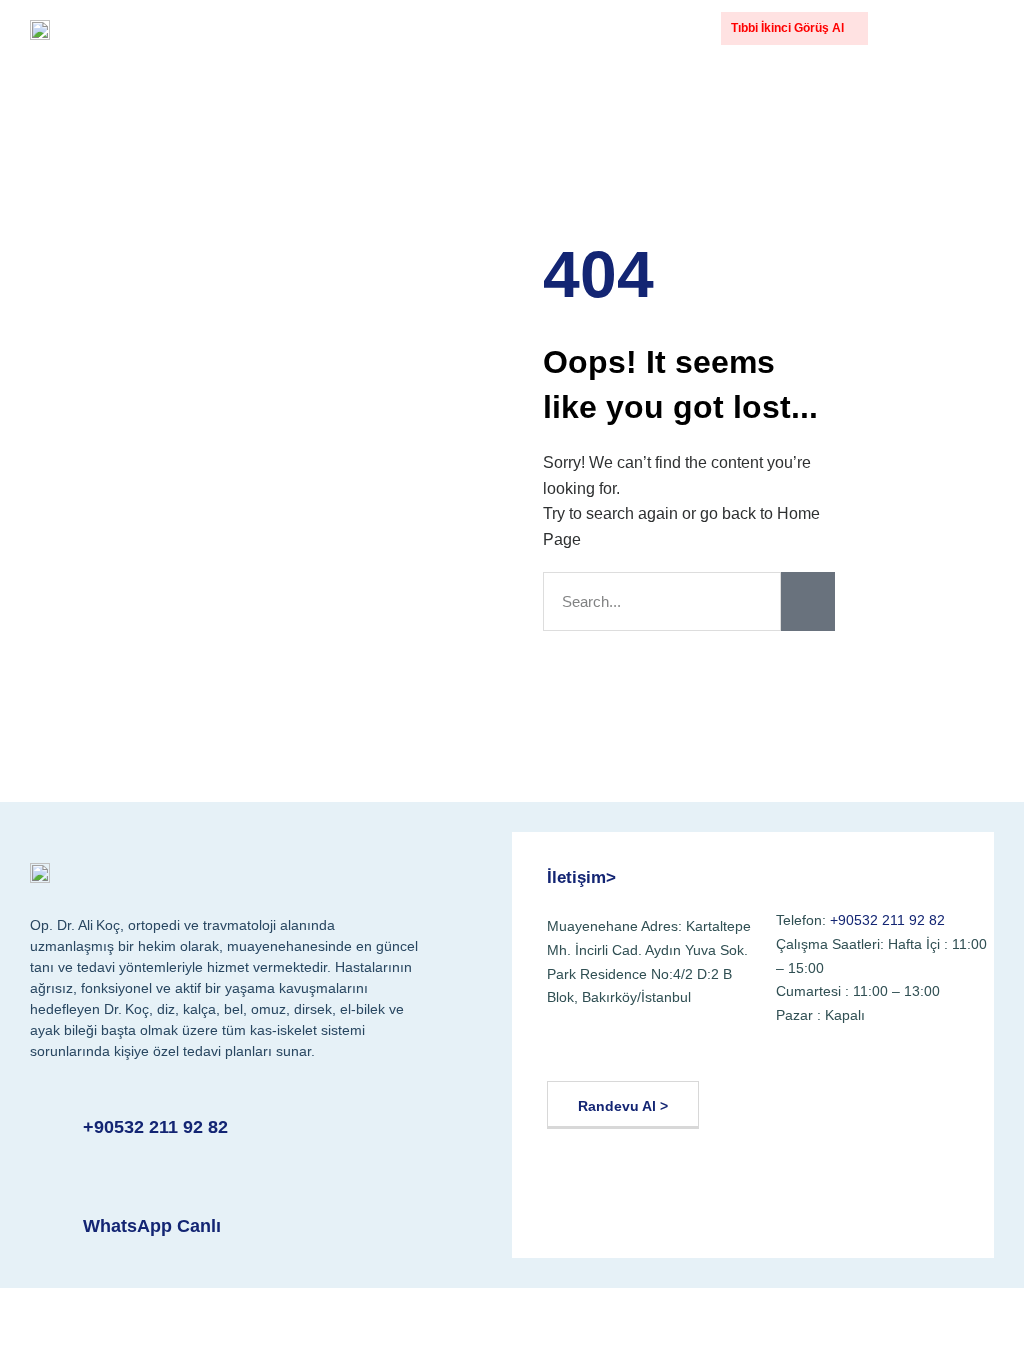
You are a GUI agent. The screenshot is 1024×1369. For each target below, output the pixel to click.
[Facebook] (568, 1049)
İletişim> (581, 877)
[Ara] (808, 601)
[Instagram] (664, 1049)
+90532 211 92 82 (155, 1127)
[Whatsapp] (761, 1049)
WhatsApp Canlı (152, 1226)
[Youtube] (616, 1049)
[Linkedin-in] (713, 1049)
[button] (921, 29)
